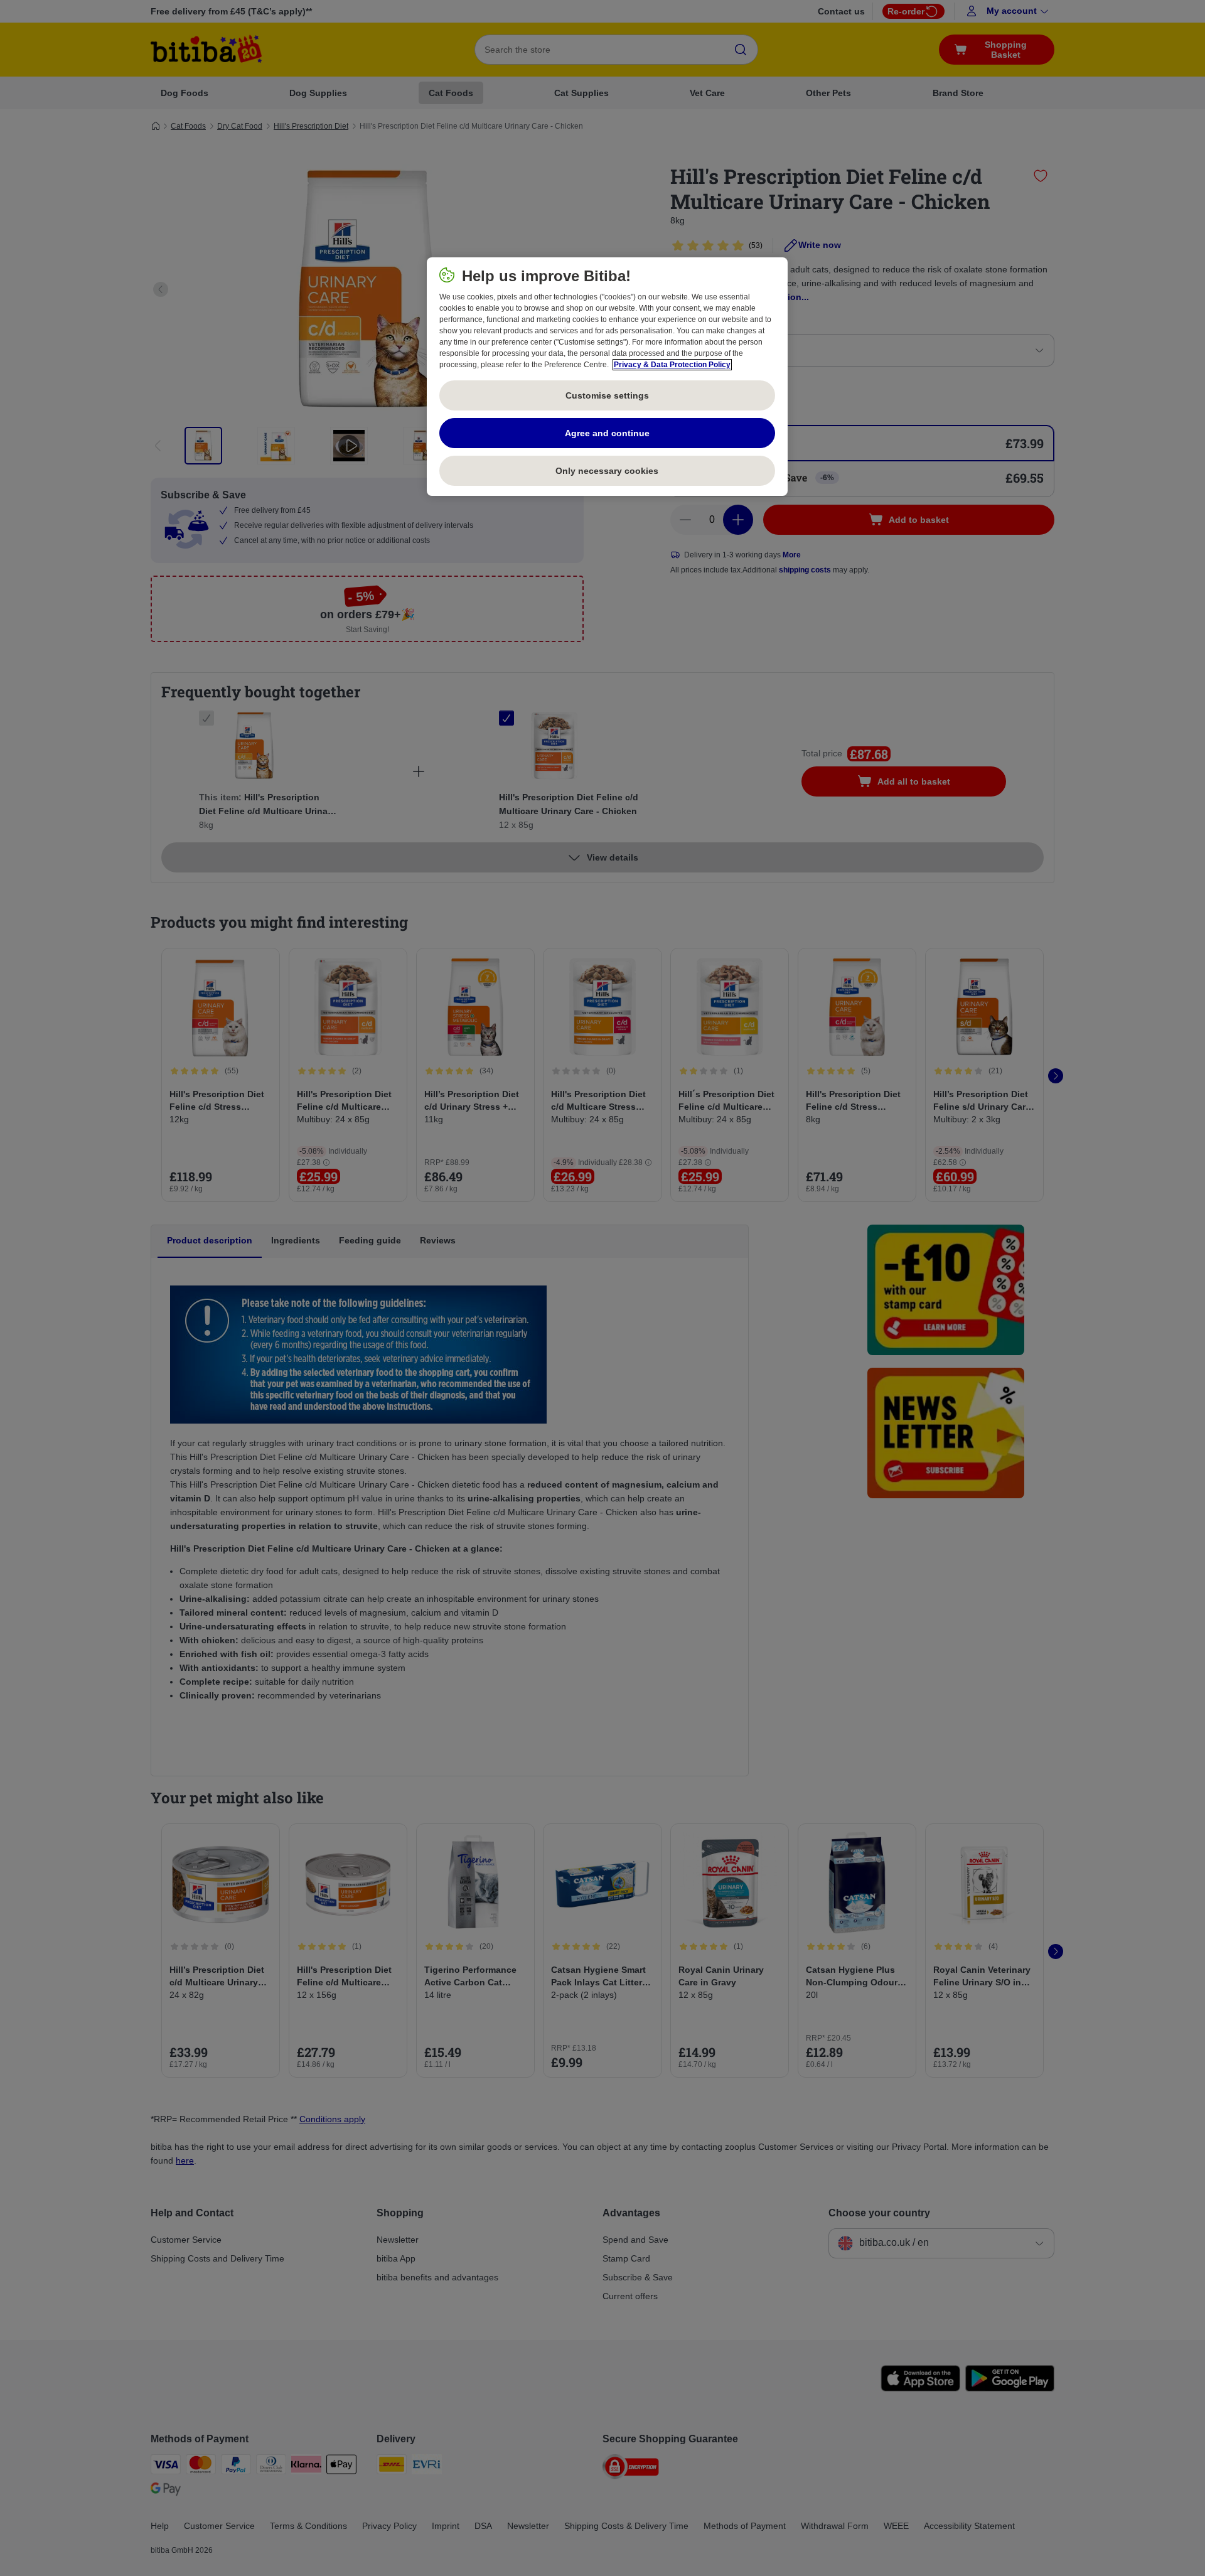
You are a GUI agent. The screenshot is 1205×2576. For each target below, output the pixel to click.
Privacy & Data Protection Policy (672, 365)
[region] (607, 377)
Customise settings (607, 395)
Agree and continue (607, 433)
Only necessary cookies (607, 471)
